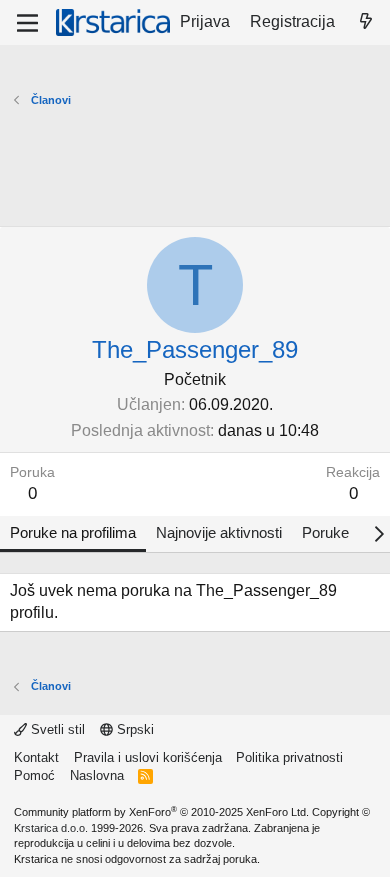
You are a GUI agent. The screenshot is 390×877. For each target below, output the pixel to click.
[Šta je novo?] (365, 22)
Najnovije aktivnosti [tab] (219, 532)
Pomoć (34, 775)
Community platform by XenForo (161, 812)
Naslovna (97, 775)
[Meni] (27, 23)
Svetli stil (56, 729)
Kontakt (36, 757)
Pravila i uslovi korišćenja (148, 757)
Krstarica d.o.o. (51, 828)
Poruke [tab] (325, 532)
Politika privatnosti (289, 757)
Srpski (133, 729)
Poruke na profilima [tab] (73, 532)
